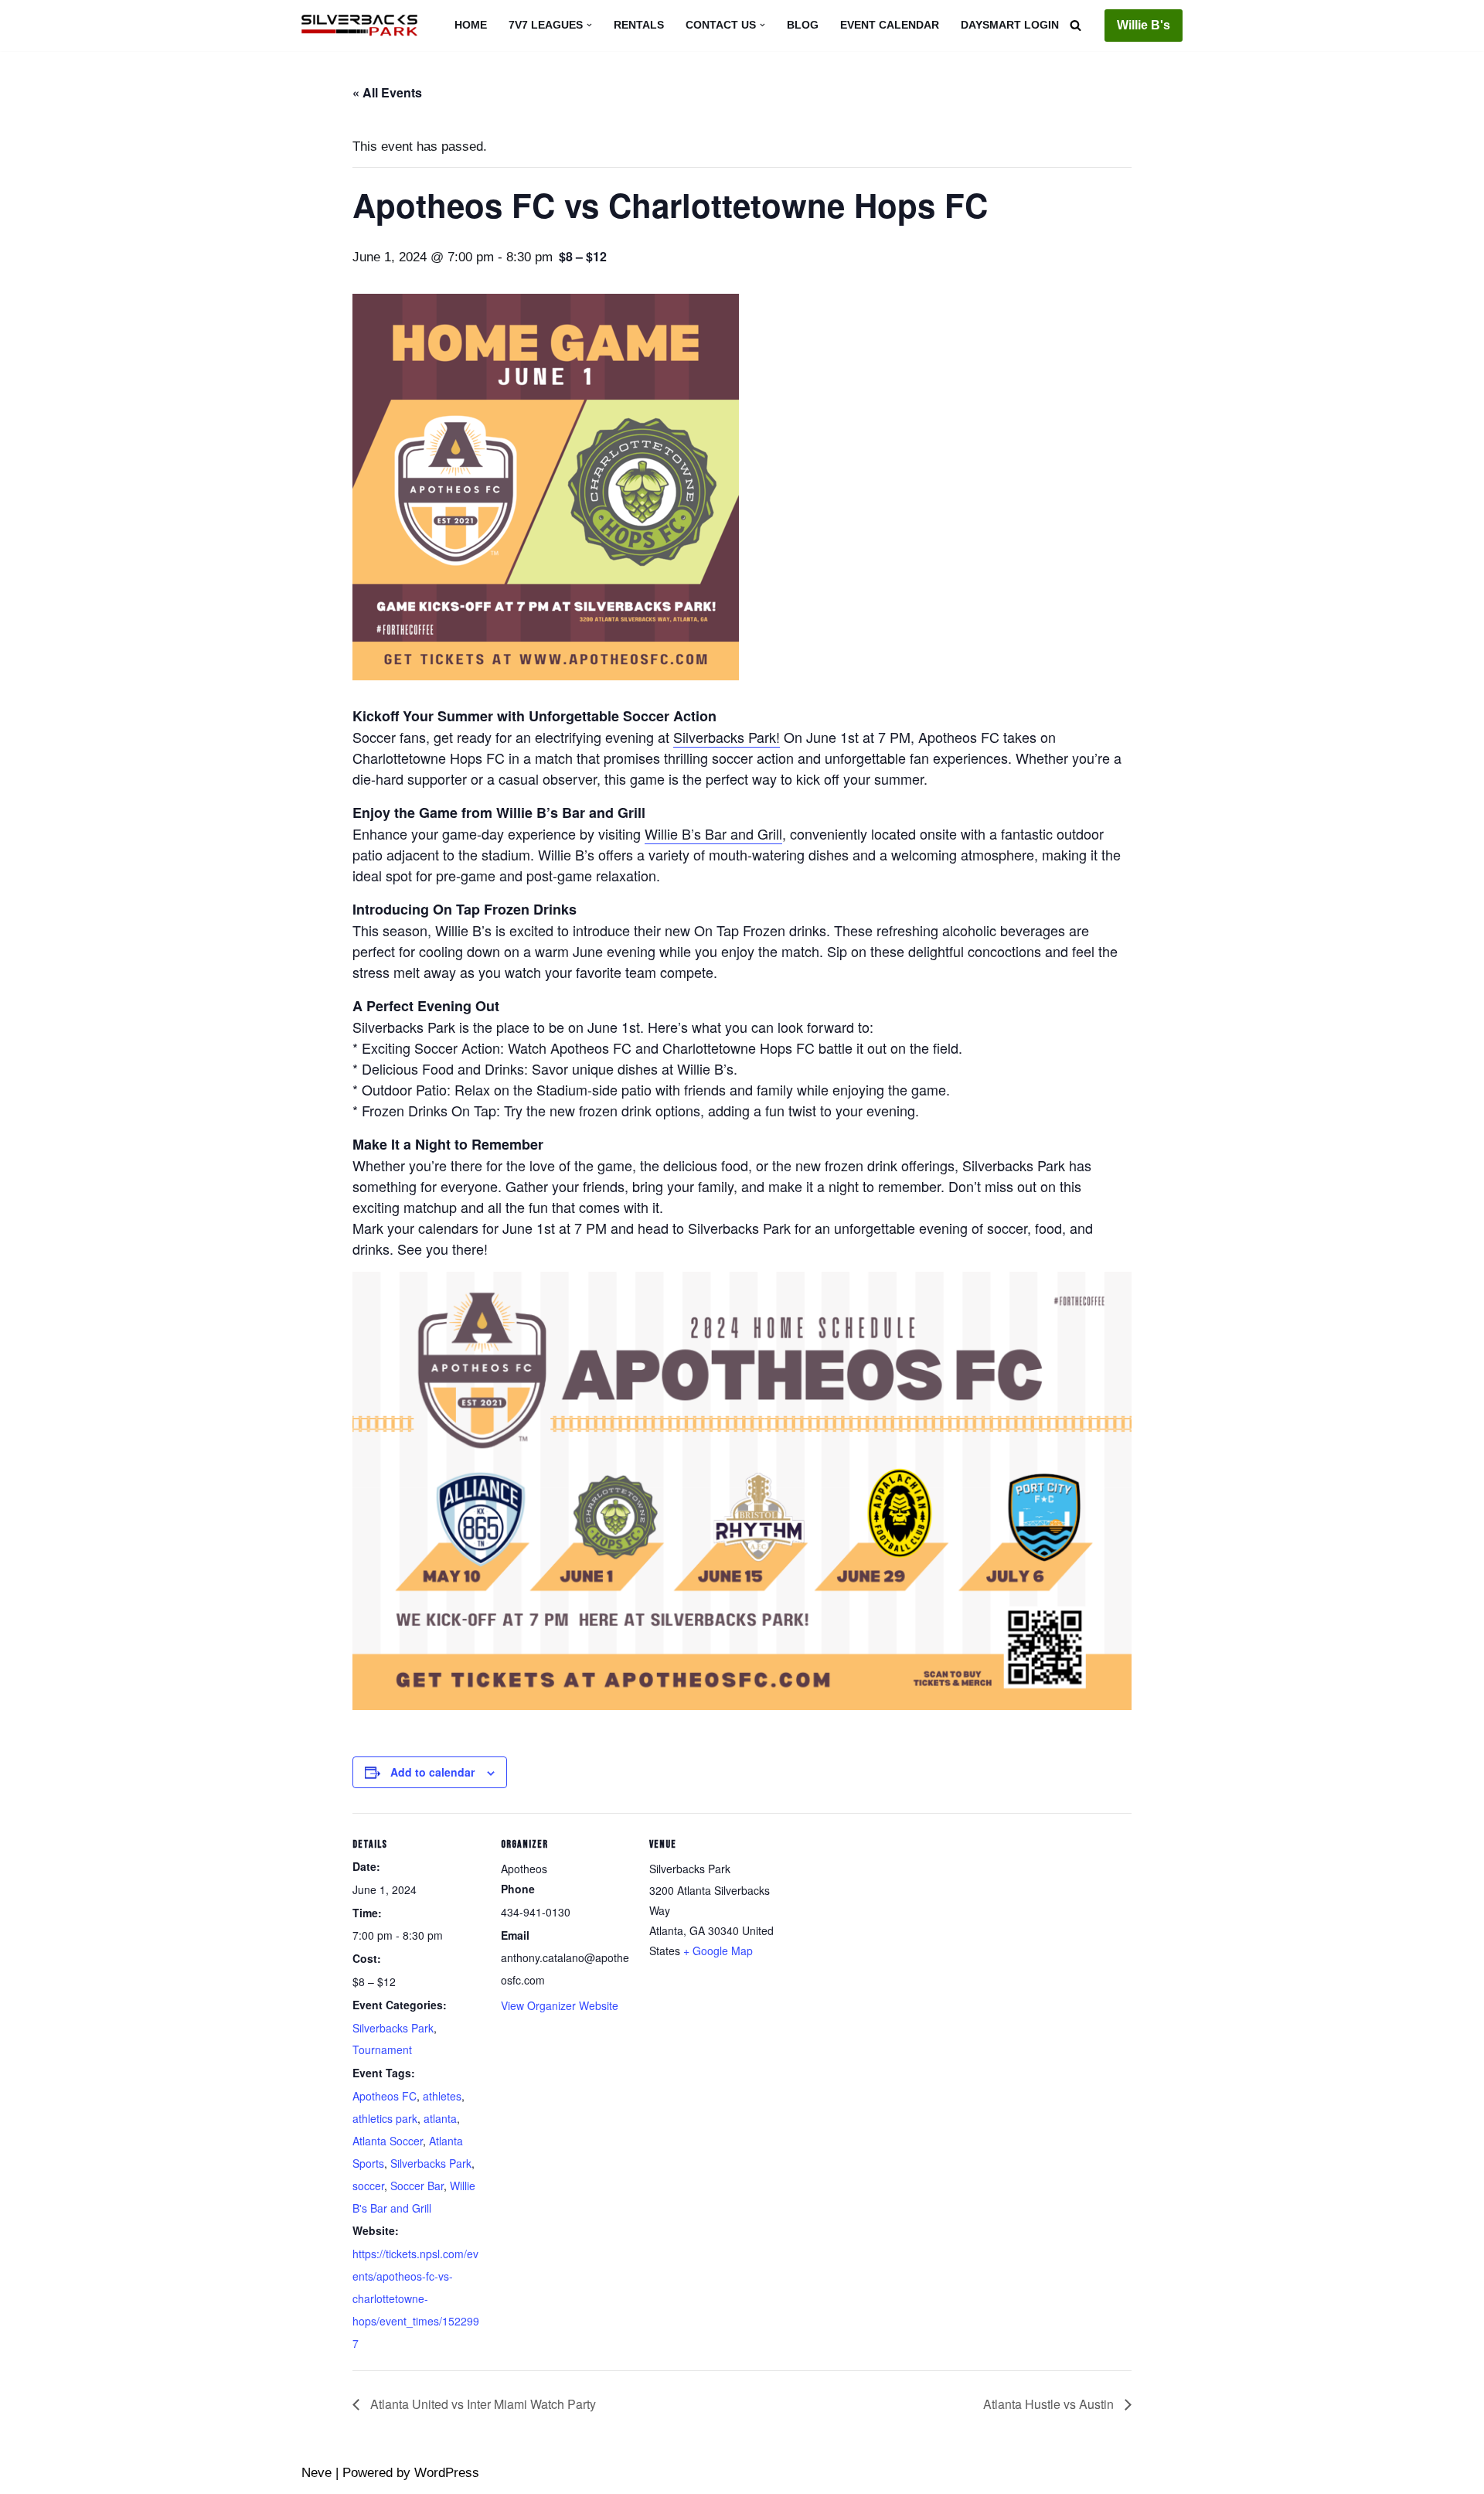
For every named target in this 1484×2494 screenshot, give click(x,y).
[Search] (1076, 25)
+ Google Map (718, 1951)
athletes (442, 2096)
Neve (317, 2473)
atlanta (440, 2118)
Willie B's (1144, 25)
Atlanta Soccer (388, 2141)
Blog (803, 25)
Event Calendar (890, 25)
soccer (368, 2186)
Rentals (639, 25)
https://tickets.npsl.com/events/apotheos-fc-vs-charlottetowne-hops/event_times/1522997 (416, 2298)
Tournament (382, 2049)
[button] (589, 25)
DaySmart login (1010, 25)
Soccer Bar (417, 2186)
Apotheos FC (385, 2096)
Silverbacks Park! (727, 737)
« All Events (387, 92)
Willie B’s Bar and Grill (713, 833)
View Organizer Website (560, 2005)
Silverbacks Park (393, 2028)
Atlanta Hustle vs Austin (1050, 2404)
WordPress (447, 2473)
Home (471, 25)
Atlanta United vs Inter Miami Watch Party (482, 2404)
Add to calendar (432, 1772)
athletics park (385, 2118)
